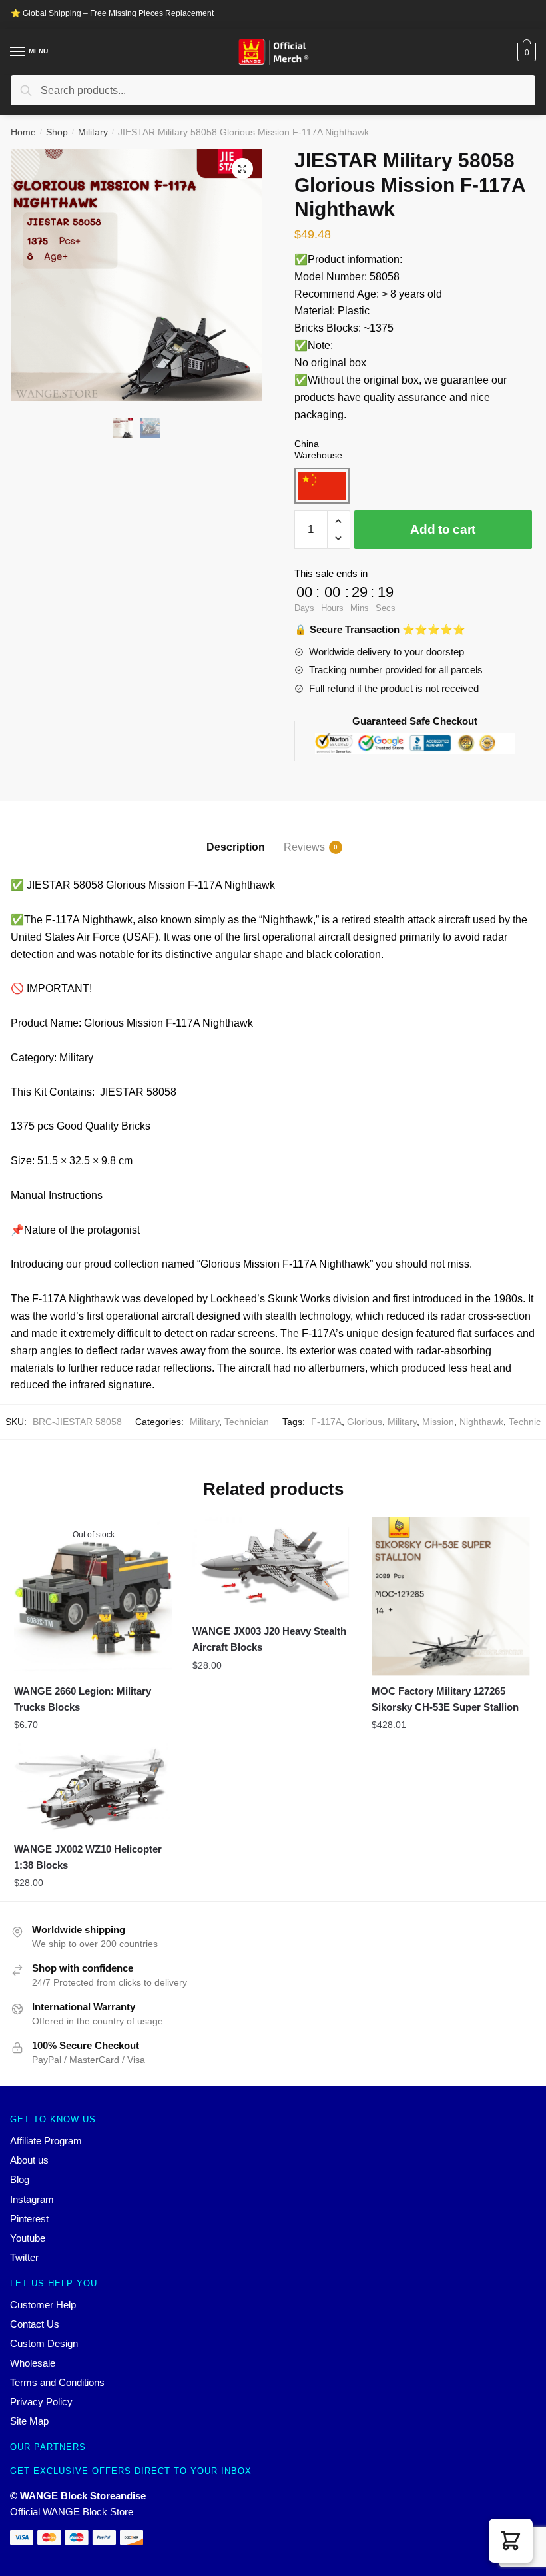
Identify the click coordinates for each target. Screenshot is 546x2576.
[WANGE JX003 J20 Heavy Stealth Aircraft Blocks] (272, 1566)
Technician (247, 1422)
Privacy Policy (41, 2402)
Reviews (304, 847)
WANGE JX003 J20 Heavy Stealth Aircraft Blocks (269, 1639)
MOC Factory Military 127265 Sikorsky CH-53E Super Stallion (445, 1699)
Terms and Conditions (57, 2382)
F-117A (326, 1422)
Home (23, 132)
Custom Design (44, 2343)
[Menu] (18, 52)
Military (93, 132)
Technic (525, 1422)
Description (236, 847)
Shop (57, 132)
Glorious (365, 1422)
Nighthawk (481, 1422)
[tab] (236, 836)
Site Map (29, 2421)
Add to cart (443, 529)
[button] (511, 2541)
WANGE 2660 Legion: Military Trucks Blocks (83, 1699)
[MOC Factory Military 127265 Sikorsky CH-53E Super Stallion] (451, 1596)
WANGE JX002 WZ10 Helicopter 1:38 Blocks (88, 1857)
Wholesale (33, 2363)
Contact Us (35, 2324)
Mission (438, 1422)
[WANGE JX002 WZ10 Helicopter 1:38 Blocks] (93, 1789)
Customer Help (43, 2305)
